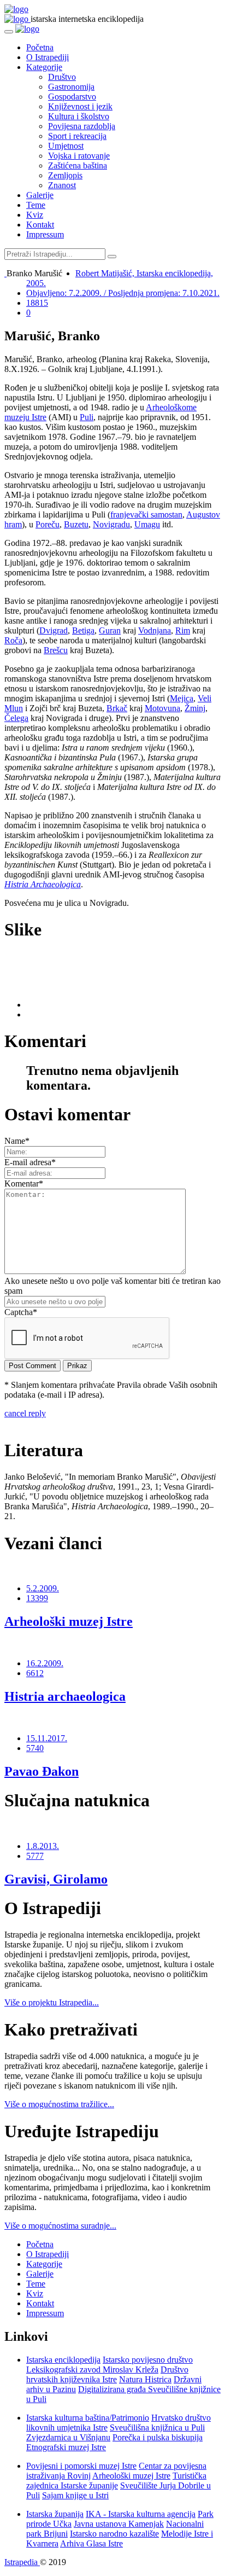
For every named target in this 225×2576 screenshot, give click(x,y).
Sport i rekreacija (77, 136)
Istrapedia (22, 2562)
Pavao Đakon (42, 1771)
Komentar (24, 1184)
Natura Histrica (145, 2379)
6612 (35, 1673)
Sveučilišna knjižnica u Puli (157, 2427)
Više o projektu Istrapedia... (52, 2002)
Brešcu (56, 650)
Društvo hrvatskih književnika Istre (107, 2374)
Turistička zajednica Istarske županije (116, 2481)
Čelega (16, 718)
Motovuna (162, 708)
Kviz (35, 215)
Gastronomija (71, 87)
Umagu (147, 524)
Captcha (21, 1312)
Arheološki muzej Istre (69, 1621)
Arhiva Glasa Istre (91, 2543)
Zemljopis (65, 175)
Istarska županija (55, 2514)
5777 (35, 1856)
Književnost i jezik (80, 106)
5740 (35, 1748)
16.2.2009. (45, 1663)
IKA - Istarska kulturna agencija (141, 2514)
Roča (13, 640)
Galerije (40, 195)
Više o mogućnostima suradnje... (60, 2226)
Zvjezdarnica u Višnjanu (68, 2437)
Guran (110, 630)
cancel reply (25, 1413)
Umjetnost (66, 146)
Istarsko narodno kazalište (114, 2534)
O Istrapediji (48, 57)
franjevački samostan (146, 514)
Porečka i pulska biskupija (158, 2437)
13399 (37, 1598)
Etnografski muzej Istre (66, 2447)
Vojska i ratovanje (79, 156)
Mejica (182, 698)
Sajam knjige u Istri (75, 2495)
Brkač (117, 708)
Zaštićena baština (78, 165)
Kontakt (40, 225)
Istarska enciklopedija (63, 2360)
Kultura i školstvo (79, 116)
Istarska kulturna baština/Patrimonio (88, 2418)
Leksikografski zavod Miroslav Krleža (92, 2369)
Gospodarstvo (72, 97)
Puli (87, 417)
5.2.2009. (43, 1588)
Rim (183, 630)
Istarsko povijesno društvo (148, 2360)
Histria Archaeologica (43, 884)
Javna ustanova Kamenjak (119, 2524)
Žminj (195, 708)
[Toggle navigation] (9, 32)
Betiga (83, 630)
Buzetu (76, 524)
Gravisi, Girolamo (56, 1879)
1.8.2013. (43, 1846)
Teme (36, 205)
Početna (40, 47)
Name (17, 1141)
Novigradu (111, 524)
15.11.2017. (47, 1738)
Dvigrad (54, 630)
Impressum (45, 234)
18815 (37, 303)
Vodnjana (155, 630)
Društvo (62, 77)
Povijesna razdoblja (82, 126)
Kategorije (44, 67)
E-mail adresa (30, 1162)
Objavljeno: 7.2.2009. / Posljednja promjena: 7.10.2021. (123, 293)
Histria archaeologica (65, 1696)
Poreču (48, 524)
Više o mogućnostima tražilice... (59, 2104)
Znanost (62, 185)
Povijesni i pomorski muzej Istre (81, 2466)
